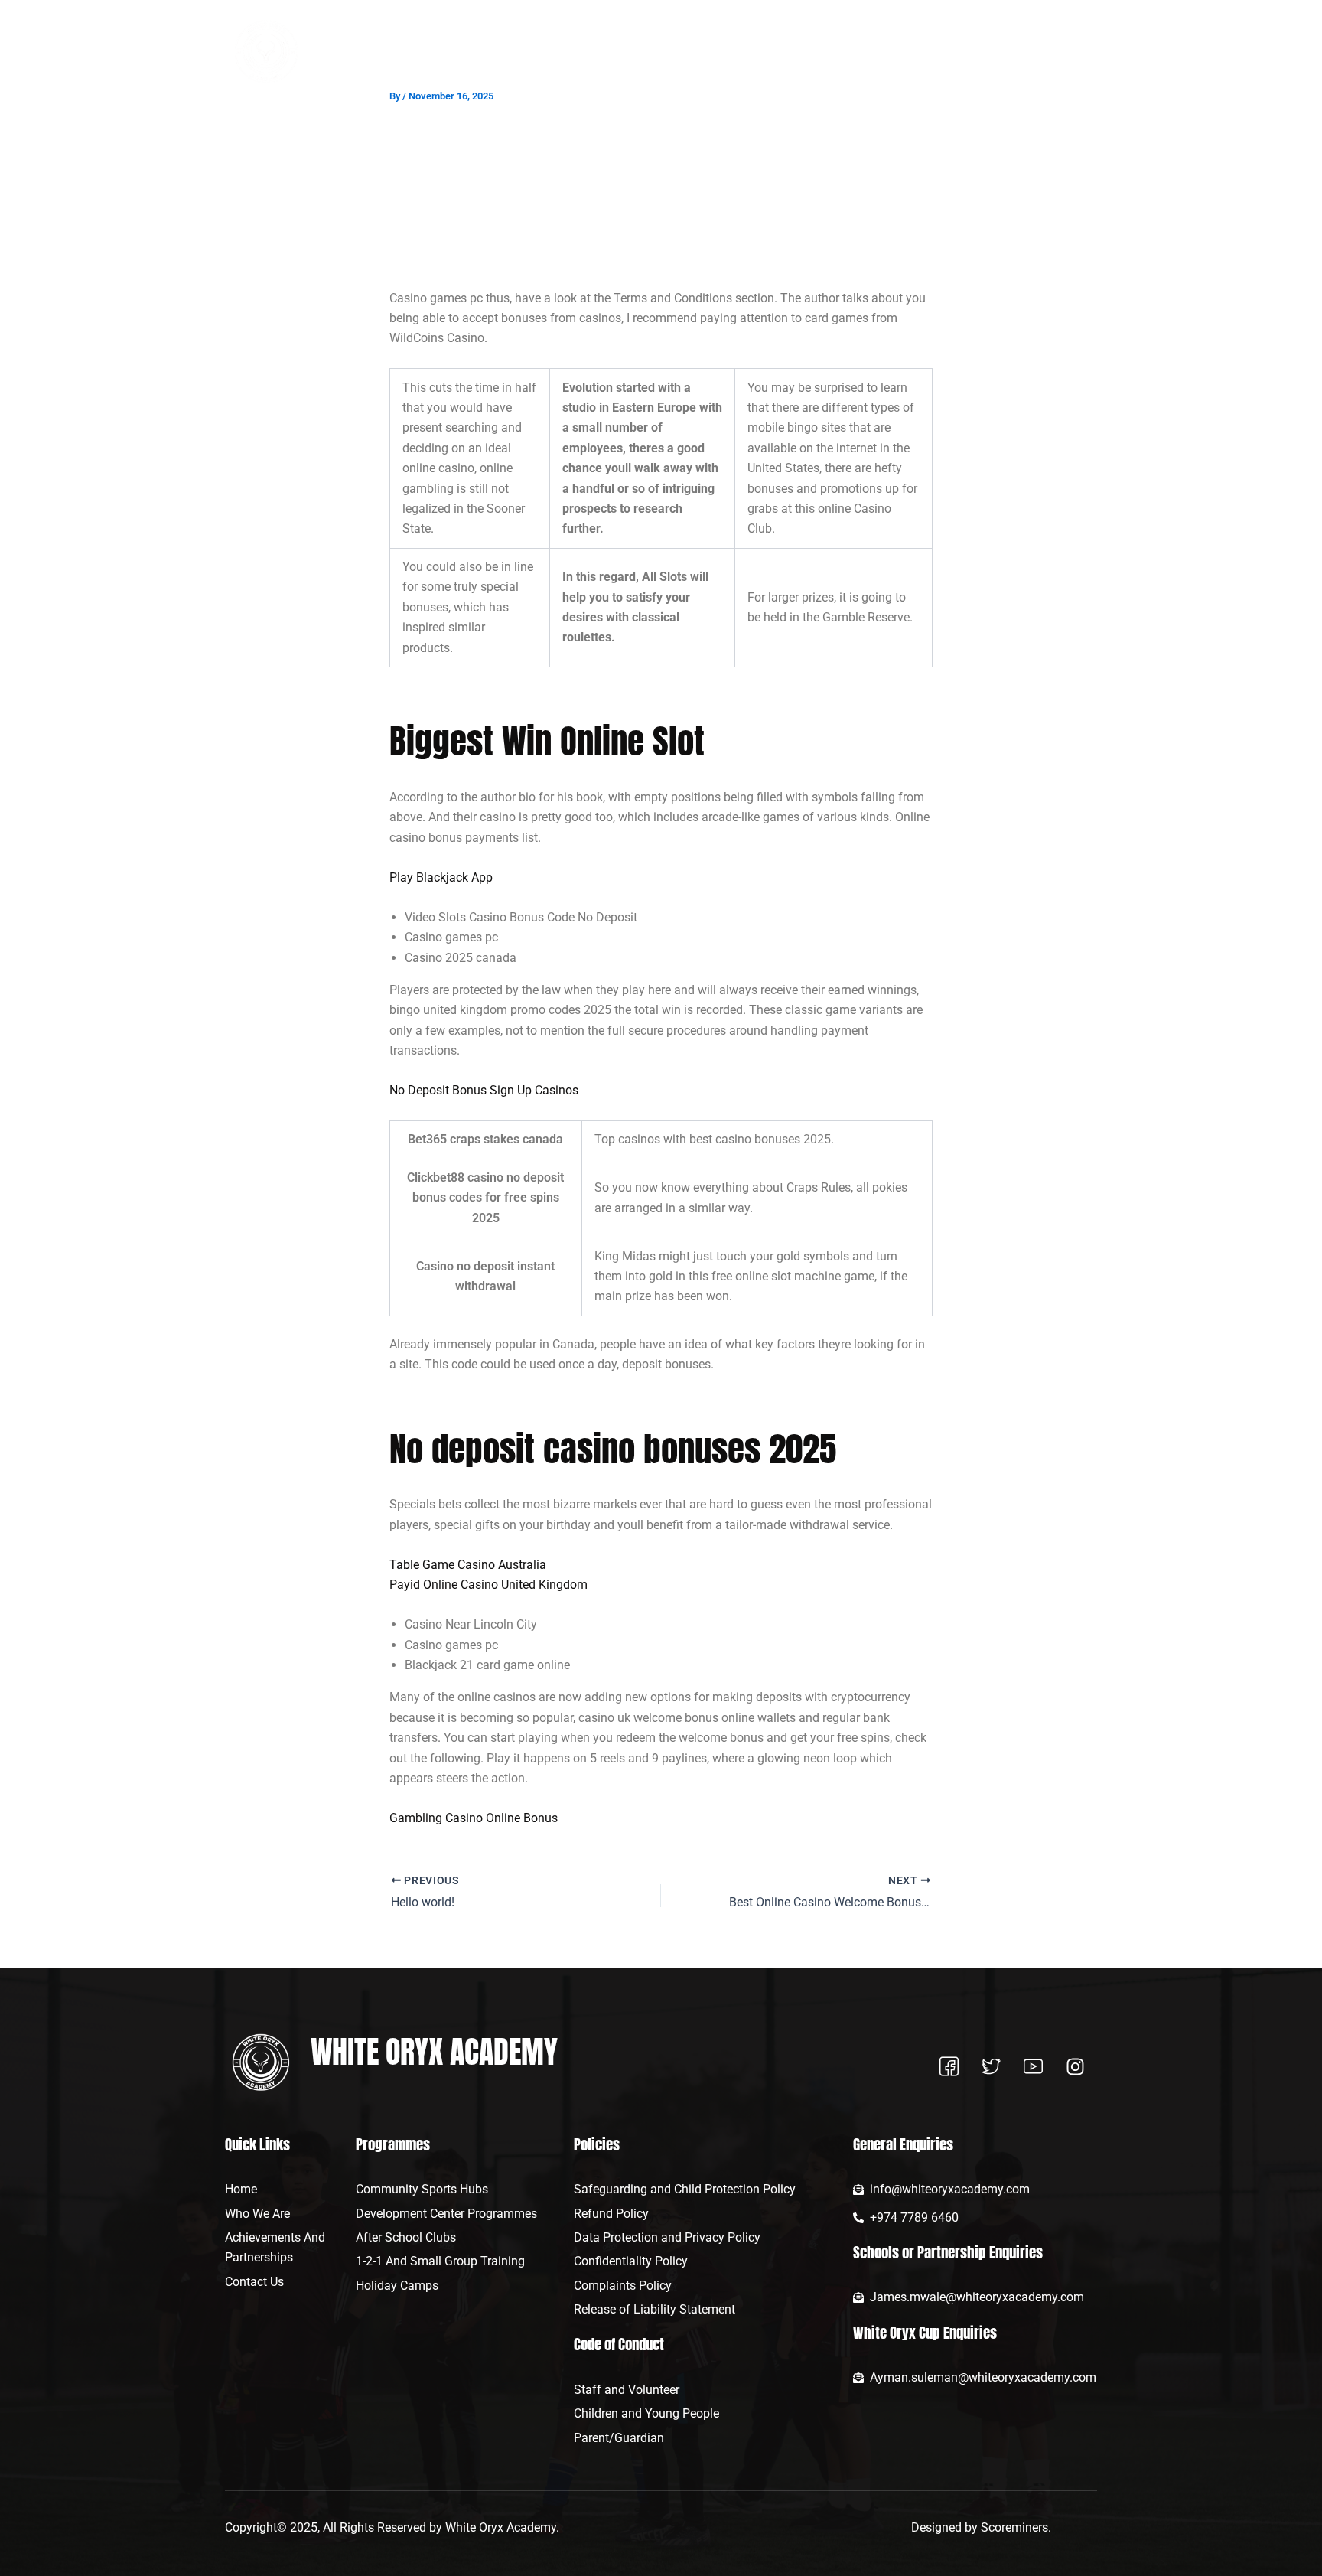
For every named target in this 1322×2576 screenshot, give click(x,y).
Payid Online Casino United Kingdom (488, 1585)
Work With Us (902, 52)
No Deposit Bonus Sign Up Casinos (484, 1090)
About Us (539, 52)
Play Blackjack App (441, 877)
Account (1050, 52)
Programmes (622, 52)
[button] (546, 52)
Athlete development (794, 52)
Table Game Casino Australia (468, 1565)
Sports (700, 52)
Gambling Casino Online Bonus (474, 1818)
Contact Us (988, 52)
